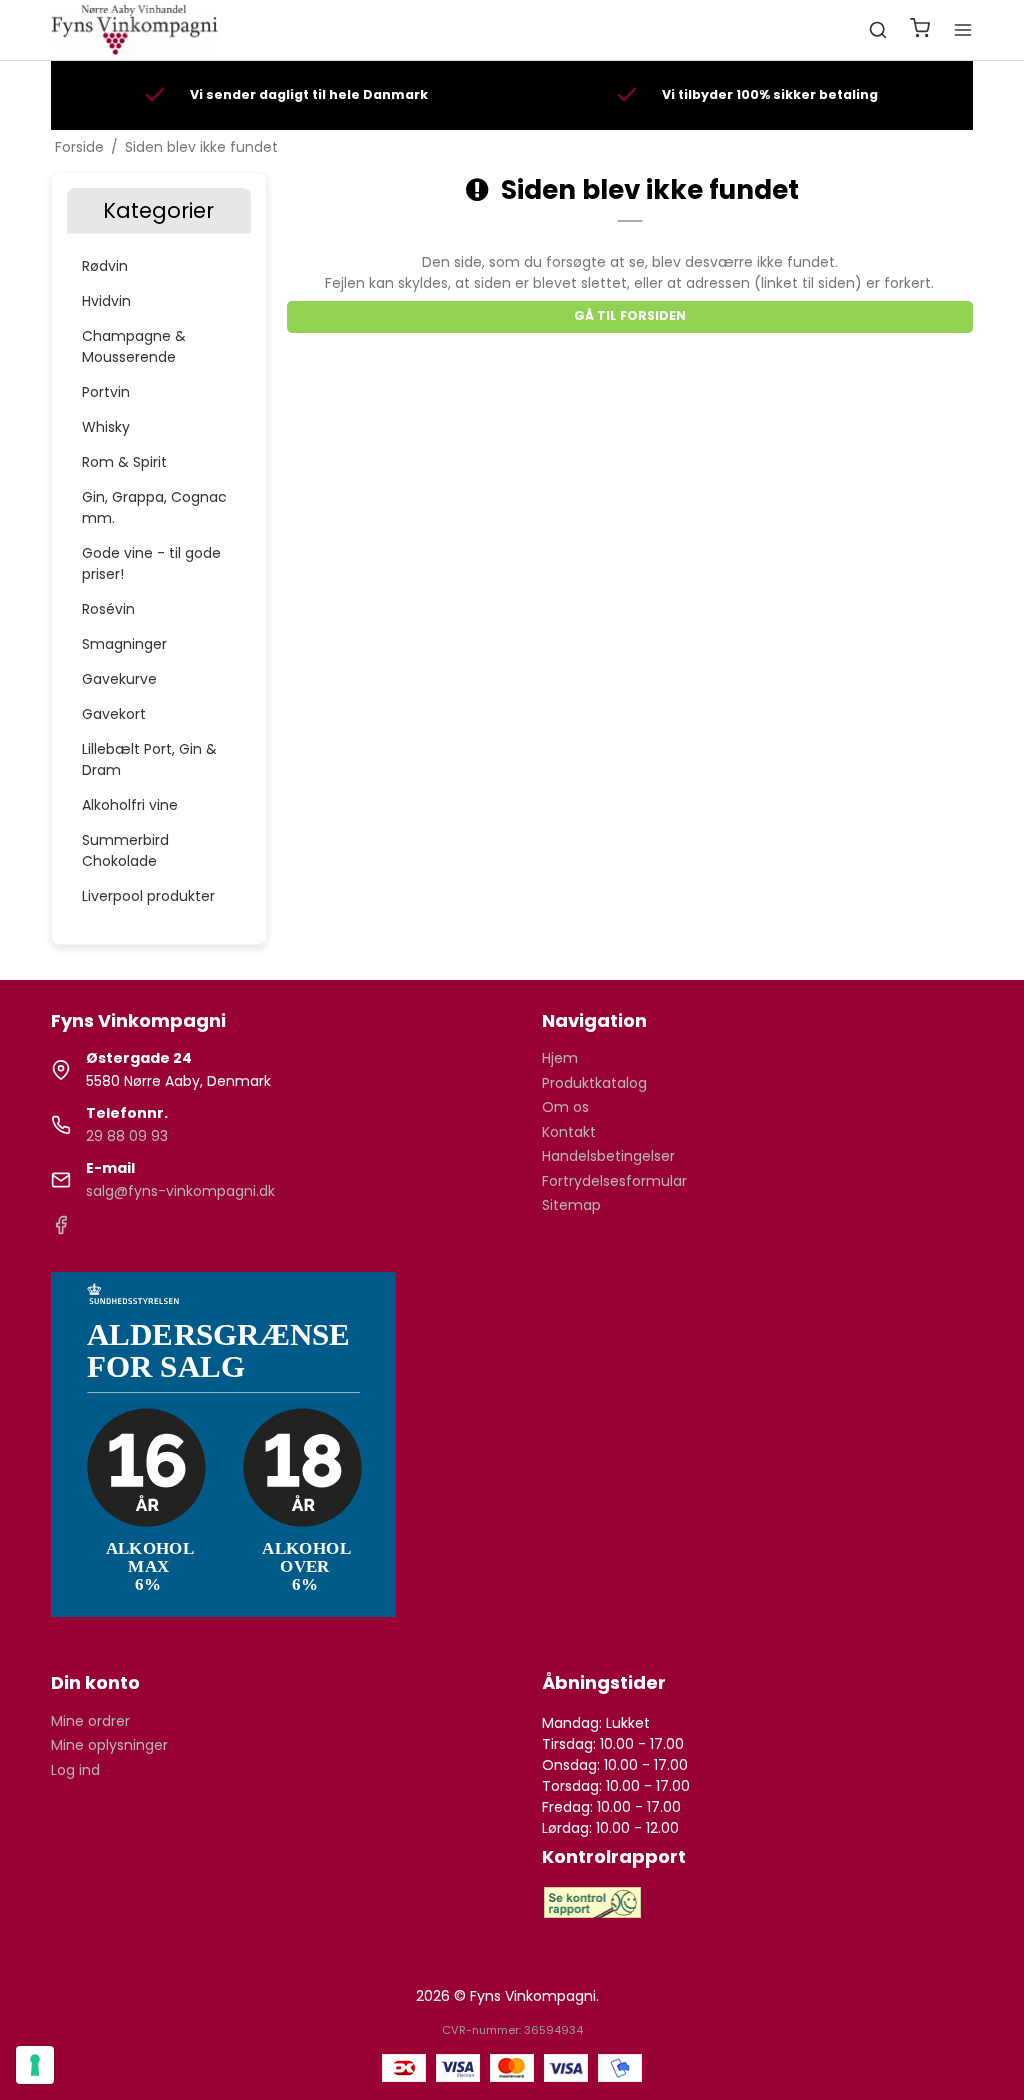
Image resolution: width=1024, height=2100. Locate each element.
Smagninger (124, 644)
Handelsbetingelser (608, 1156)
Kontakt (569, 1132)
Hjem (560, 1058)
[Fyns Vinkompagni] (135, 30)
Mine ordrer (90, 1721)
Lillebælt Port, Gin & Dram (149, 759)
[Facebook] (61, 1230)
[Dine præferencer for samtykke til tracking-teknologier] (35, 2065)
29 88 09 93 (127, 1136)
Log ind (75, 1770)
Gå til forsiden (630, 315)
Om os (565, 1107)
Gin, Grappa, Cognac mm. (154, 507)
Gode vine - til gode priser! (151, 563)
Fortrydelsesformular (614, 1181)
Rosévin (108, 609)
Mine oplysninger (109, 1745)
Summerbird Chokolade (125, 850)
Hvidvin (106, 301)
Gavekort (114, 714)
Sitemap (571, 1205)
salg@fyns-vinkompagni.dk (180, 1191)
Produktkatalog (594, 1083)
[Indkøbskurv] (920, 30)
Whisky (106, 427)
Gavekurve (119, 679)
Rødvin (105, 266)
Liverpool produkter (148, 896)
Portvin (106, 392)
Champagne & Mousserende (134, 346)
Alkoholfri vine (130, 805)
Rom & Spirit (124, 462)
